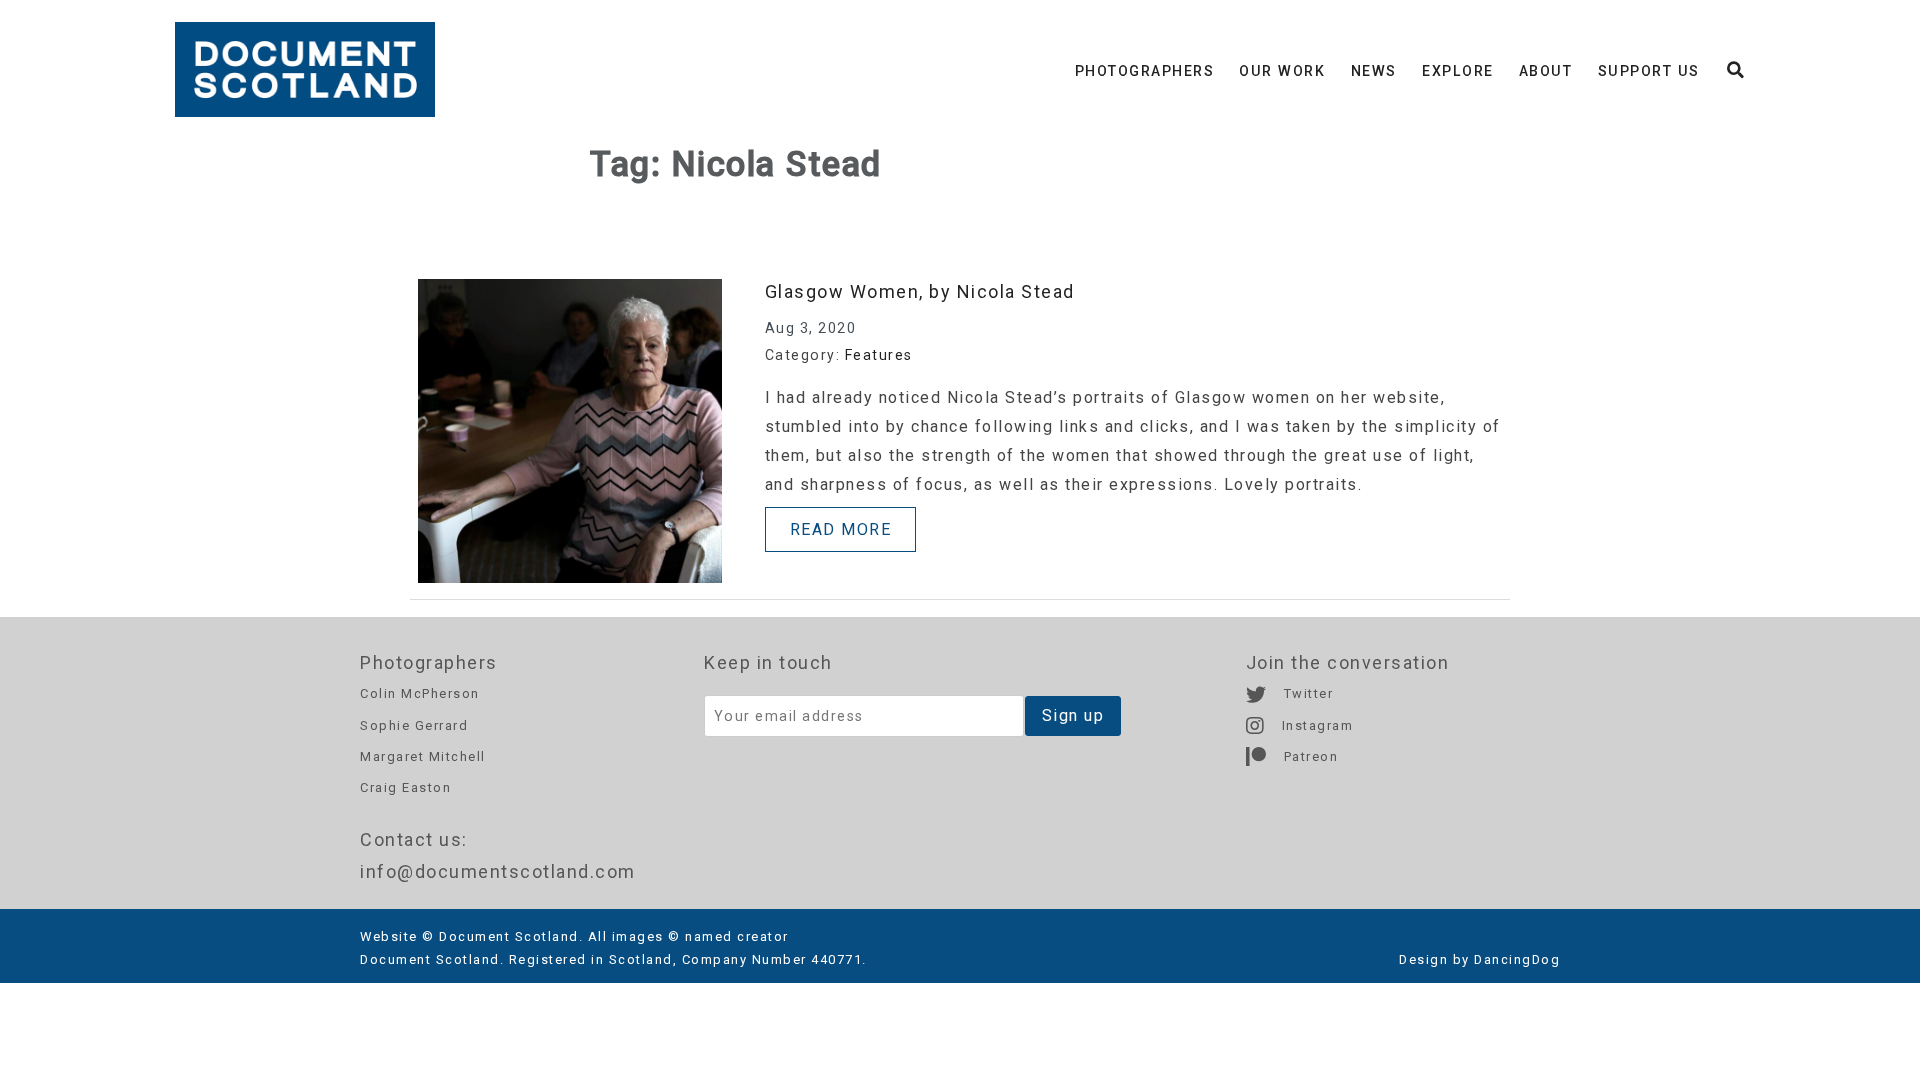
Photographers (1145, 71)
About (1546, 71)
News (1374, 71)
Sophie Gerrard (414, 725)
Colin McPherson (420, 693)
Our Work (1282, 71)
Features (879, 355)
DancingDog (1517, 959)
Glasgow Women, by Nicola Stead (920, 291)
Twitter (1306, 693)
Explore (1458, 71)
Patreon (1308, 756)
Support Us (1649, 71)
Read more (841, 529)
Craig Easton (405, 787)
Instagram (1315, 725)
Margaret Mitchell (423, 756)
